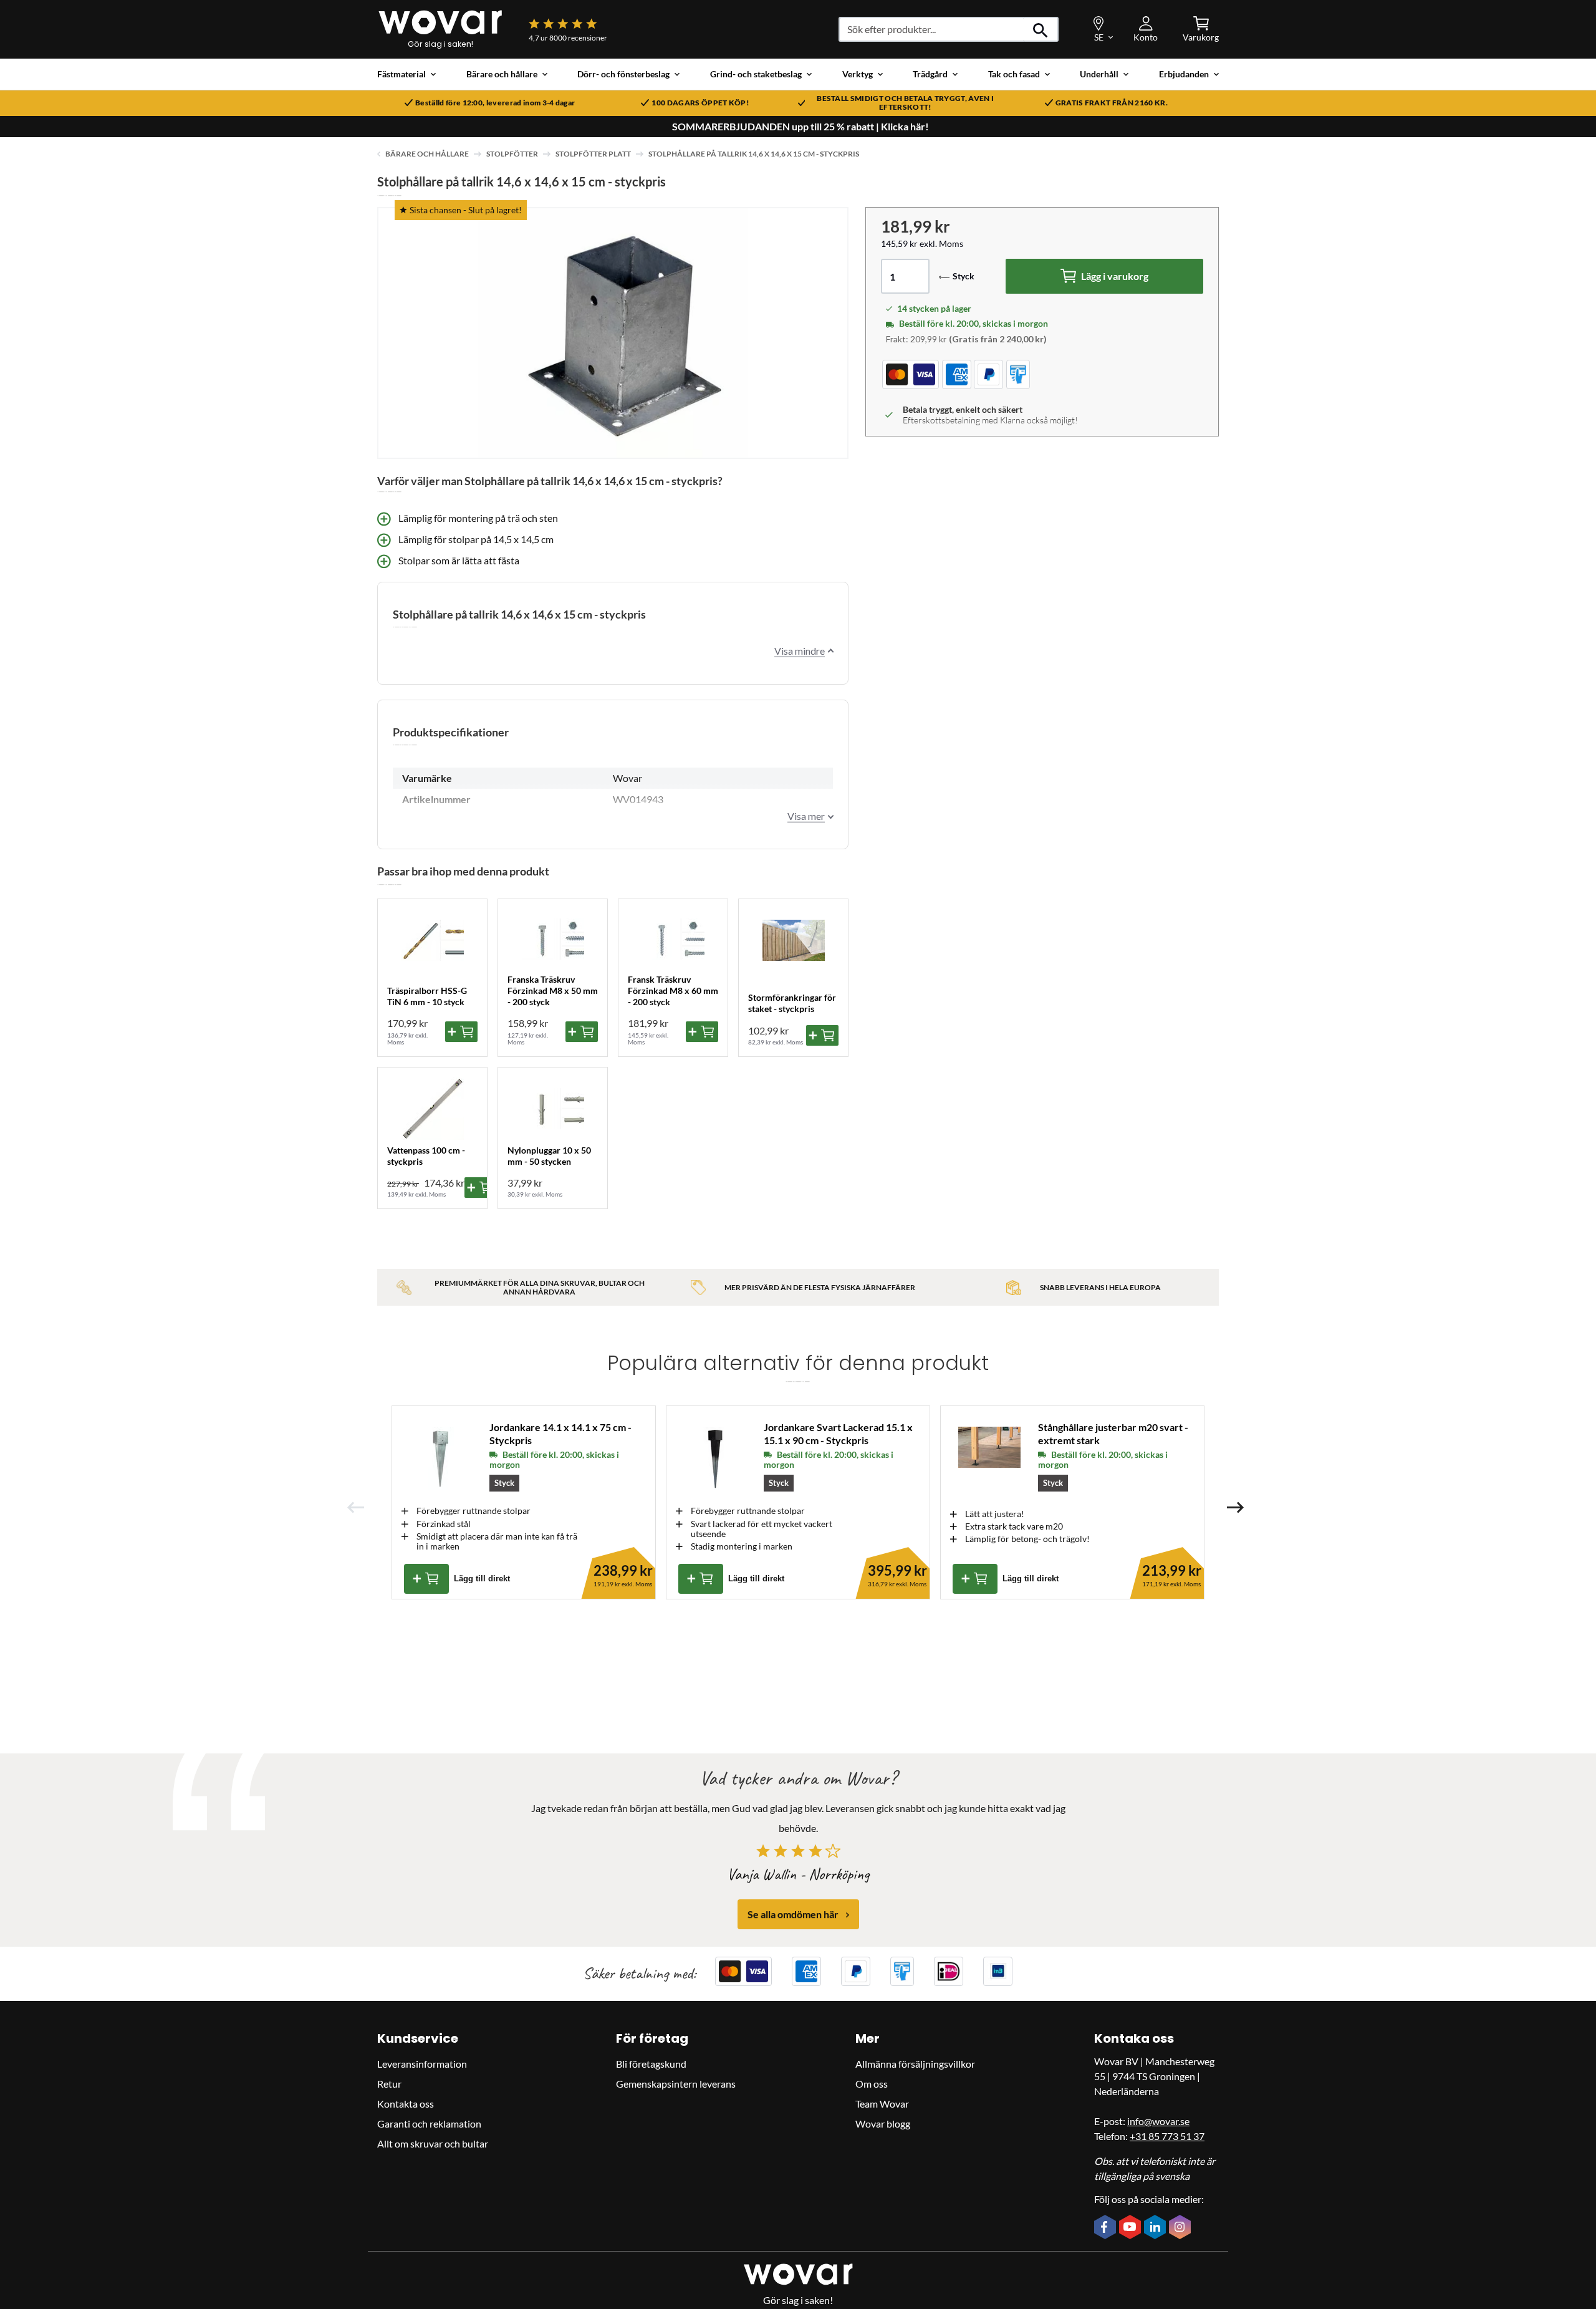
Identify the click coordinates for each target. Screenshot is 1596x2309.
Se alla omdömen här (793, 1915)
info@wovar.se (1158, 2121)
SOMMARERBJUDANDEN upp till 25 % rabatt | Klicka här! (800, 127)
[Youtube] (1132, 2228)
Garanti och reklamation (429, 2123)
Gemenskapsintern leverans (676, 2084)
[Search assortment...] (1041, 29)
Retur (389, 2084)
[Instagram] (1181, 2229)
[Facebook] (1107, 2228)
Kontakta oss (406, 2104)
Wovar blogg (883, 2123)
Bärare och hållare (427, 154)
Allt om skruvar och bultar (433, 2143)
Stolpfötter (512, 154)
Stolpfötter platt (593, 154)
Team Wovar (882, 2104)
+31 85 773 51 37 (1167, 2136)
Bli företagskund (651, 2064)
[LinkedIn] (1156, 2229)
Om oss (872, 2084)
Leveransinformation (422, 2064)
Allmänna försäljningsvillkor (915, 2064)
